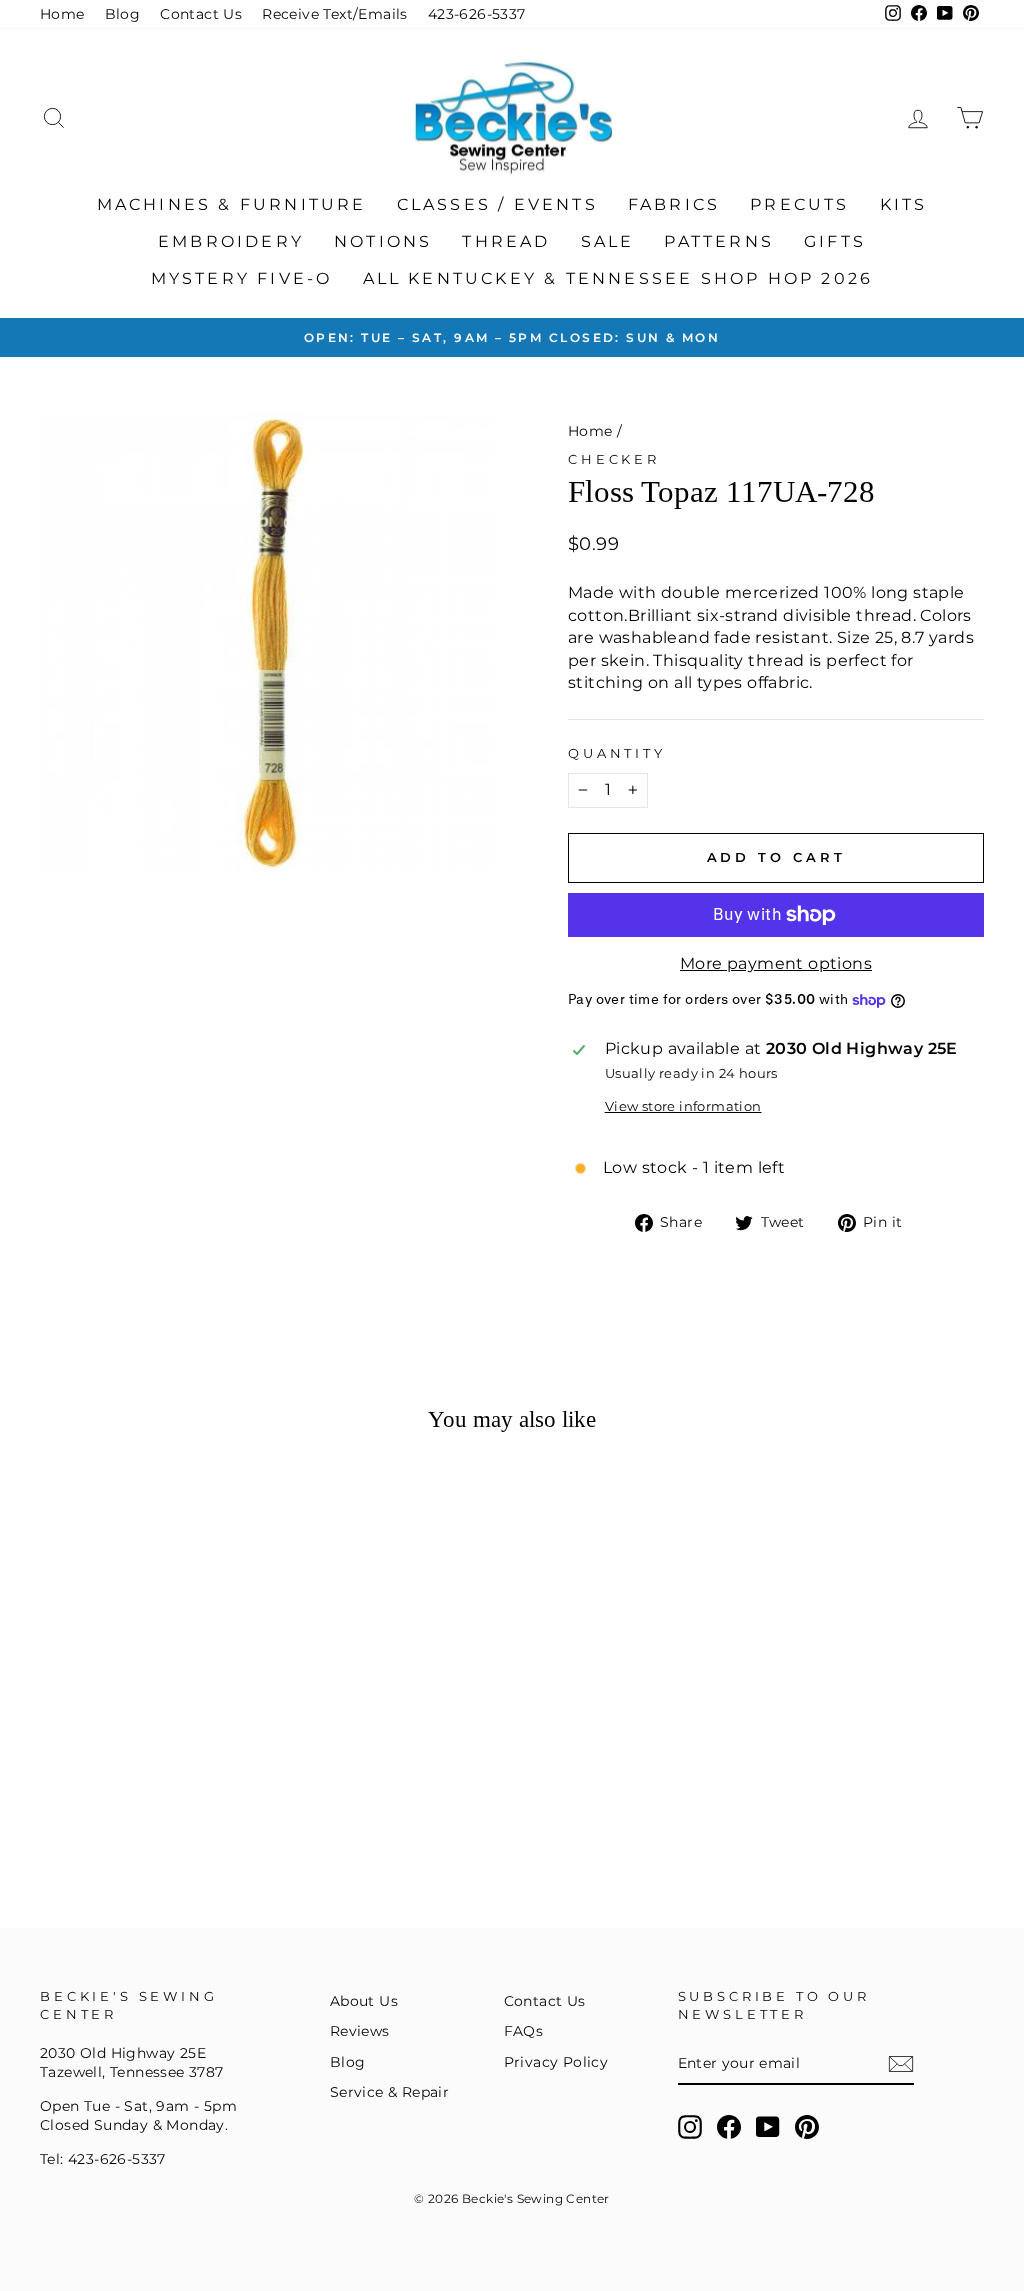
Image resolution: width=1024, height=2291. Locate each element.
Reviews (360, 2031)
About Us (364, 2001)
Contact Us (201, 14)
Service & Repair (389, 2092)
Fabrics (674, 204)
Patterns (719, 241)
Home (62, 14)
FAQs (524, 2031)
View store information (683, 1106)
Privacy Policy (556, 2062)
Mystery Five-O (242, 278)
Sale (608, 241)
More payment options (776, 963)
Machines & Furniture (232, 204)
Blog (123, 14)
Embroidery (231, 241)
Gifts (835, 241)
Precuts (799, 204)
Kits (904, 204)
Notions (383, 241)
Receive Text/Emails (335, 14)
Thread (506, 241)
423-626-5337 (477, 14)
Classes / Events (497, 204)
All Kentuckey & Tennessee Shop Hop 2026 (618, 278)
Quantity (617, 753)
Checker (614, 459)
